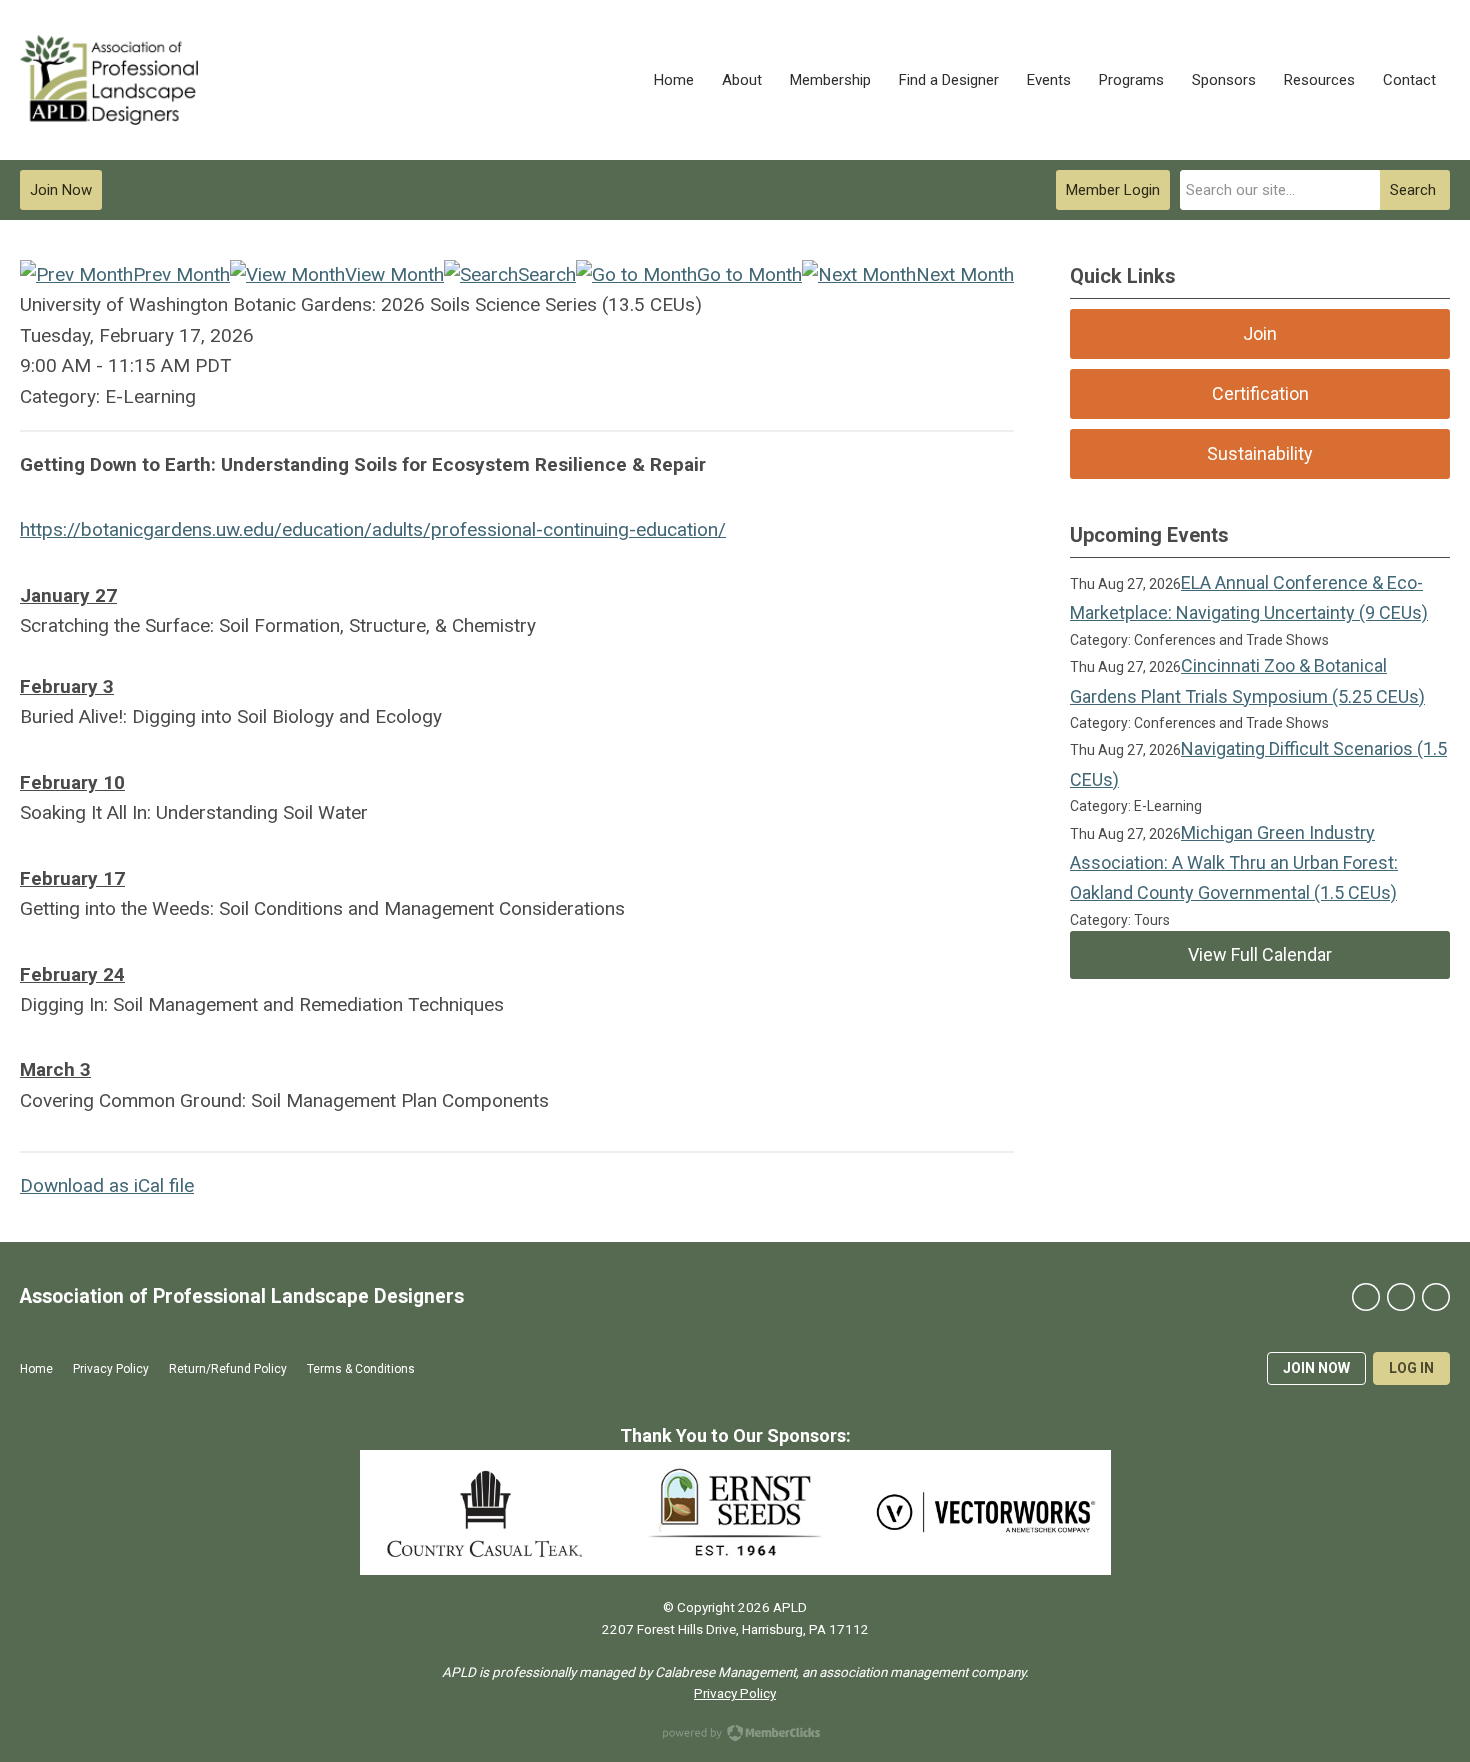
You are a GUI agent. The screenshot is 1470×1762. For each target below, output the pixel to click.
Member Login (1113, 190)
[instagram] (1436, 1297)
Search (1413, 190)
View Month (394, 274)
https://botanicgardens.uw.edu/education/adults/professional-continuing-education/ (373, 529)
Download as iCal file (107, 1185)
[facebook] (1366, 1297)
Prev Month (181, 274)
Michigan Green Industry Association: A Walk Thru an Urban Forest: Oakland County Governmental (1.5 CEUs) (1234, 863)
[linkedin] (1401, 1297)
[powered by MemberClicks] (735, 1735)
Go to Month (749, 274)
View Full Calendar (1260, 954)
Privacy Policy (735, 1693)
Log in (1411, 1368)
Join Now (61, 190)
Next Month (965, 274)
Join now (1316, 1368)
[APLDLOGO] (109, 80)
